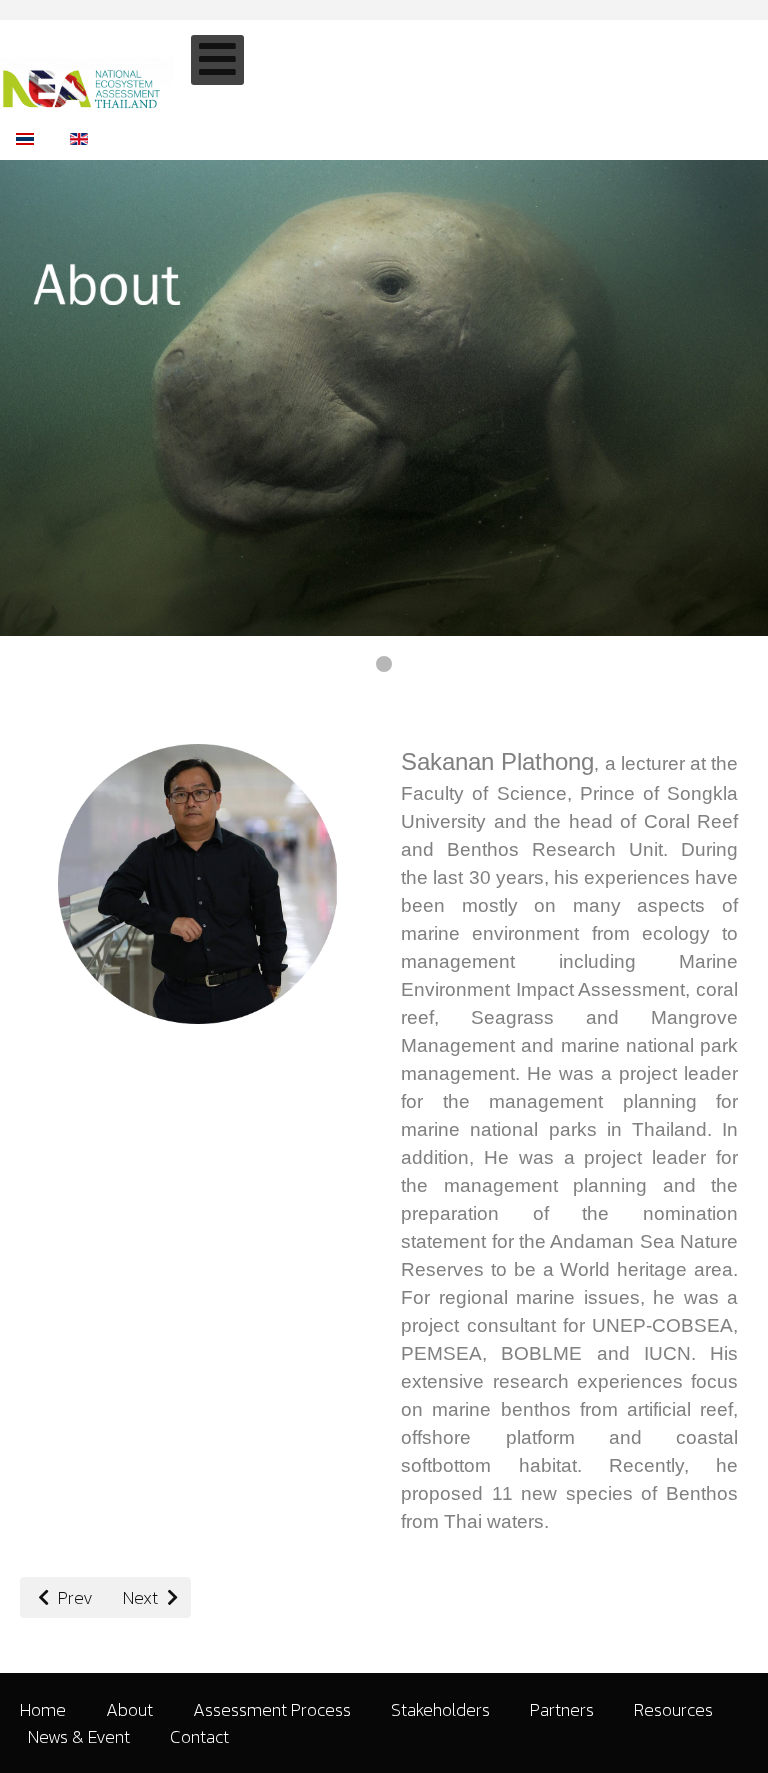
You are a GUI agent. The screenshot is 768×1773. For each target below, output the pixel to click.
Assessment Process (272, 1709)
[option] (25, 136)
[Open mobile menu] (217, 60)
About (129, 1709)
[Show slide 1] (384, 664)
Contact (199, 1736)
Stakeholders (440, 1709)
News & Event (79, 1736)
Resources (673, 1709)
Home (43, 1709)
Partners (562, 1709)
